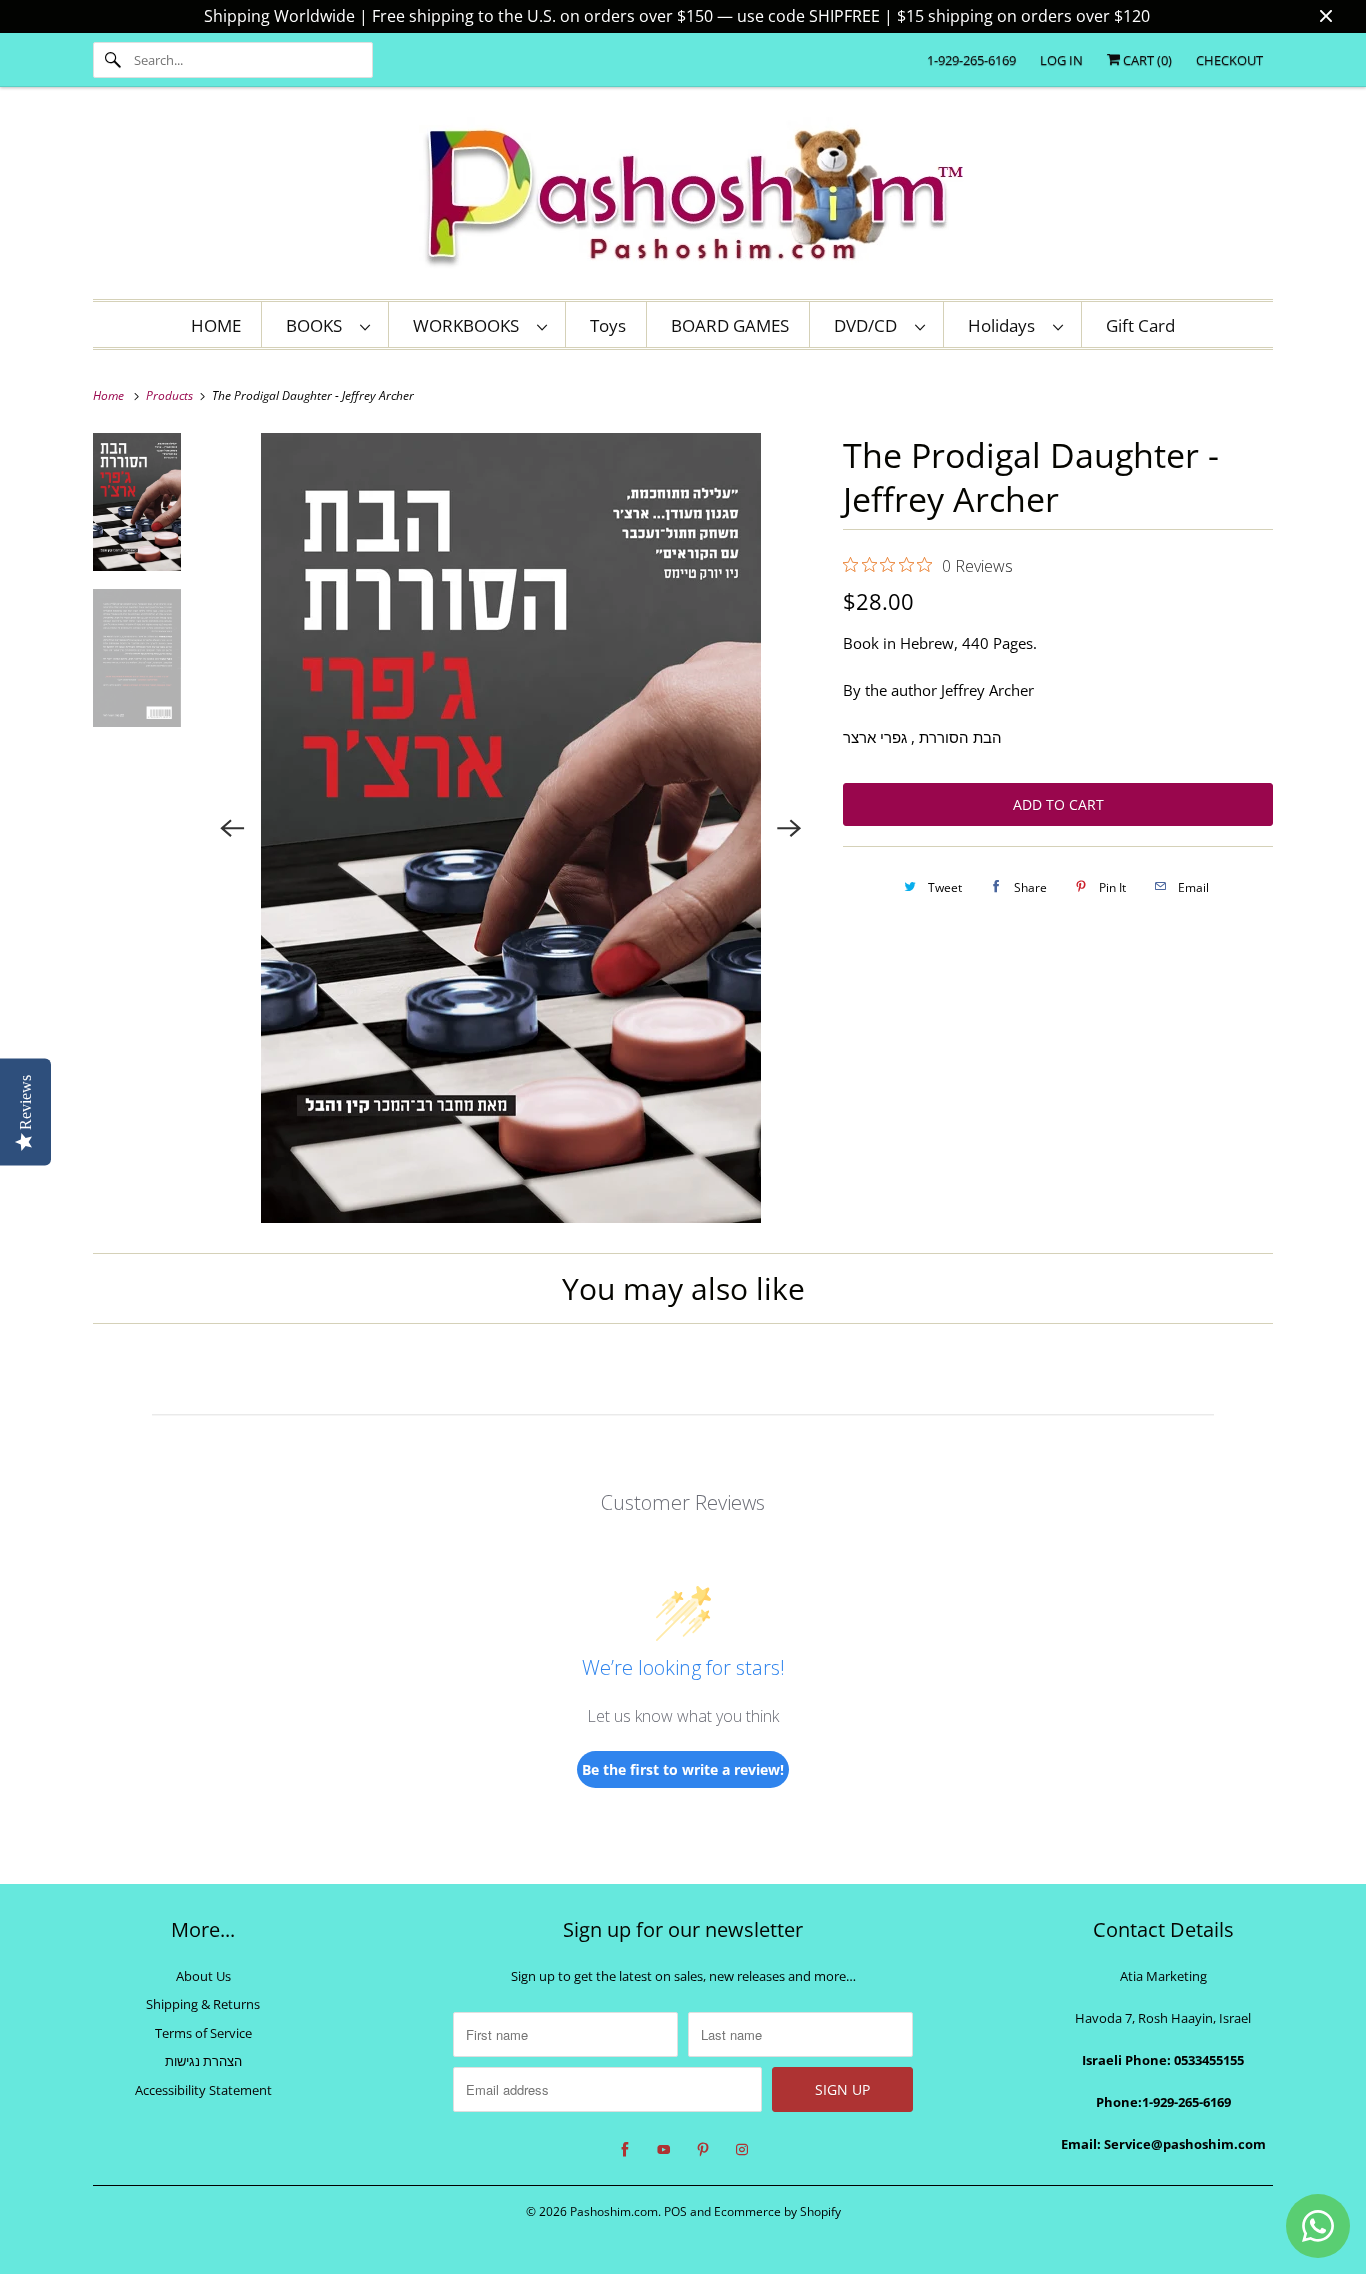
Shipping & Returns (203, 2004)
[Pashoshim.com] (683, 198)
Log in (1061, 60)
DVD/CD (869, 325)
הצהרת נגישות (203, 2061)
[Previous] (233, 828)
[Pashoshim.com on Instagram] (742, 2150)
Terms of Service (203, 2033)
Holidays (1005, 325)
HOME (216, 325)
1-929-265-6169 (971, 60)
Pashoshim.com (614, 2211)
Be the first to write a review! (683, 1769)
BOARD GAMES (730, 325)
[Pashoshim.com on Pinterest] (703, 2150)
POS (675, 2211)
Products (171, 395)
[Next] (789, 828)
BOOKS (318, 325)
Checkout (1229, 60)
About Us (203, 1976)
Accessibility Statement (203, 2090)
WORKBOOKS (470, 325)
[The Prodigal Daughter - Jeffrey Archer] (511, 828)
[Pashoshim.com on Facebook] (625, 2150)
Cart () (1146, 60)
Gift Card (1140, 325)
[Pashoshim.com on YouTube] (664, 2150)
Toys (608, 325)
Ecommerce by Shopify (777, 2211)
